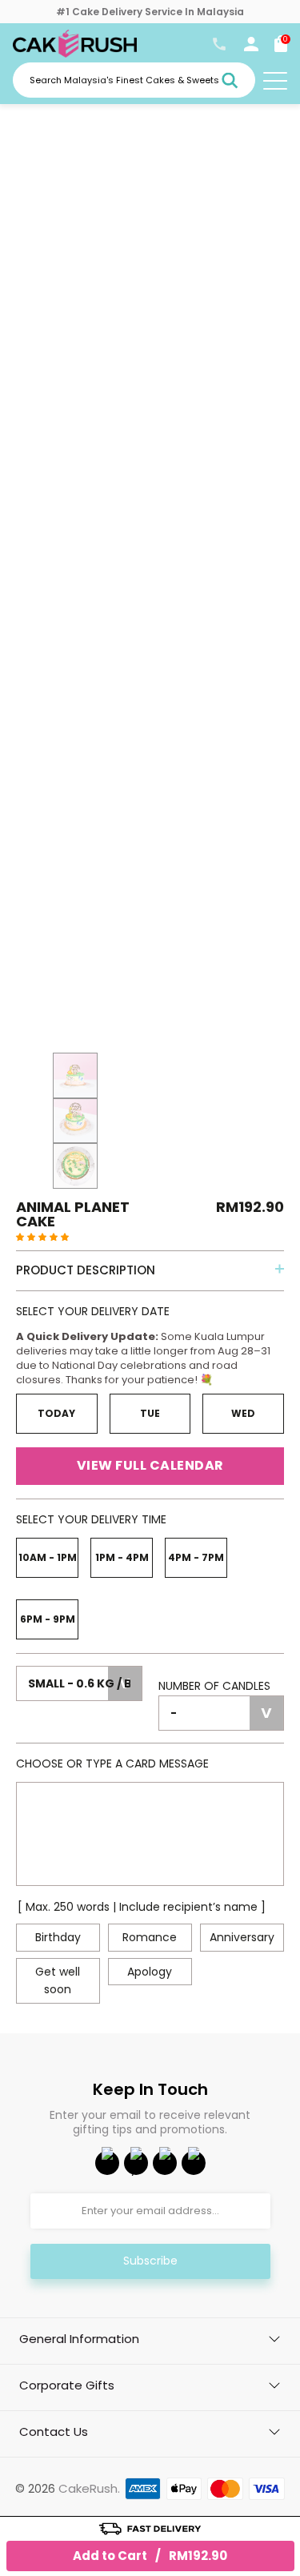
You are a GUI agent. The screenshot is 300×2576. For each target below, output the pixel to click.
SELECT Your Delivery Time (91, 1519)
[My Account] (251, 47)
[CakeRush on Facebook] (107, 2163)
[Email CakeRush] (194, 2163)
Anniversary (242, 1937)
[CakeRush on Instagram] (165, 2163)
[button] (42, 1236)
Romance (150, 1937)
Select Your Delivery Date (93, 1311)
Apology (150, 1972)
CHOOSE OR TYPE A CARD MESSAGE (112, 1763)
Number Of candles (214, 1686)
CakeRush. (89, 2488)
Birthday (58, 1937)
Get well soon (58, 1980)
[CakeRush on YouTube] (136, 2163)
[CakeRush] (75, 54)
